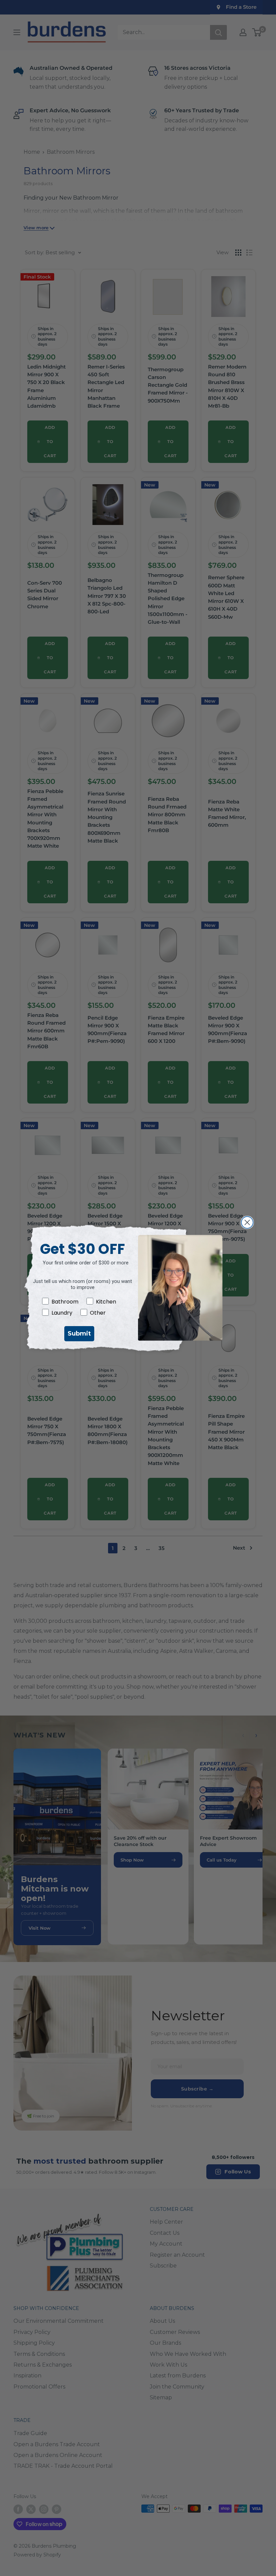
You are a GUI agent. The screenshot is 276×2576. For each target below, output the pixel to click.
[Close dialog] (247, 1222)
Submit (79, 1334)
